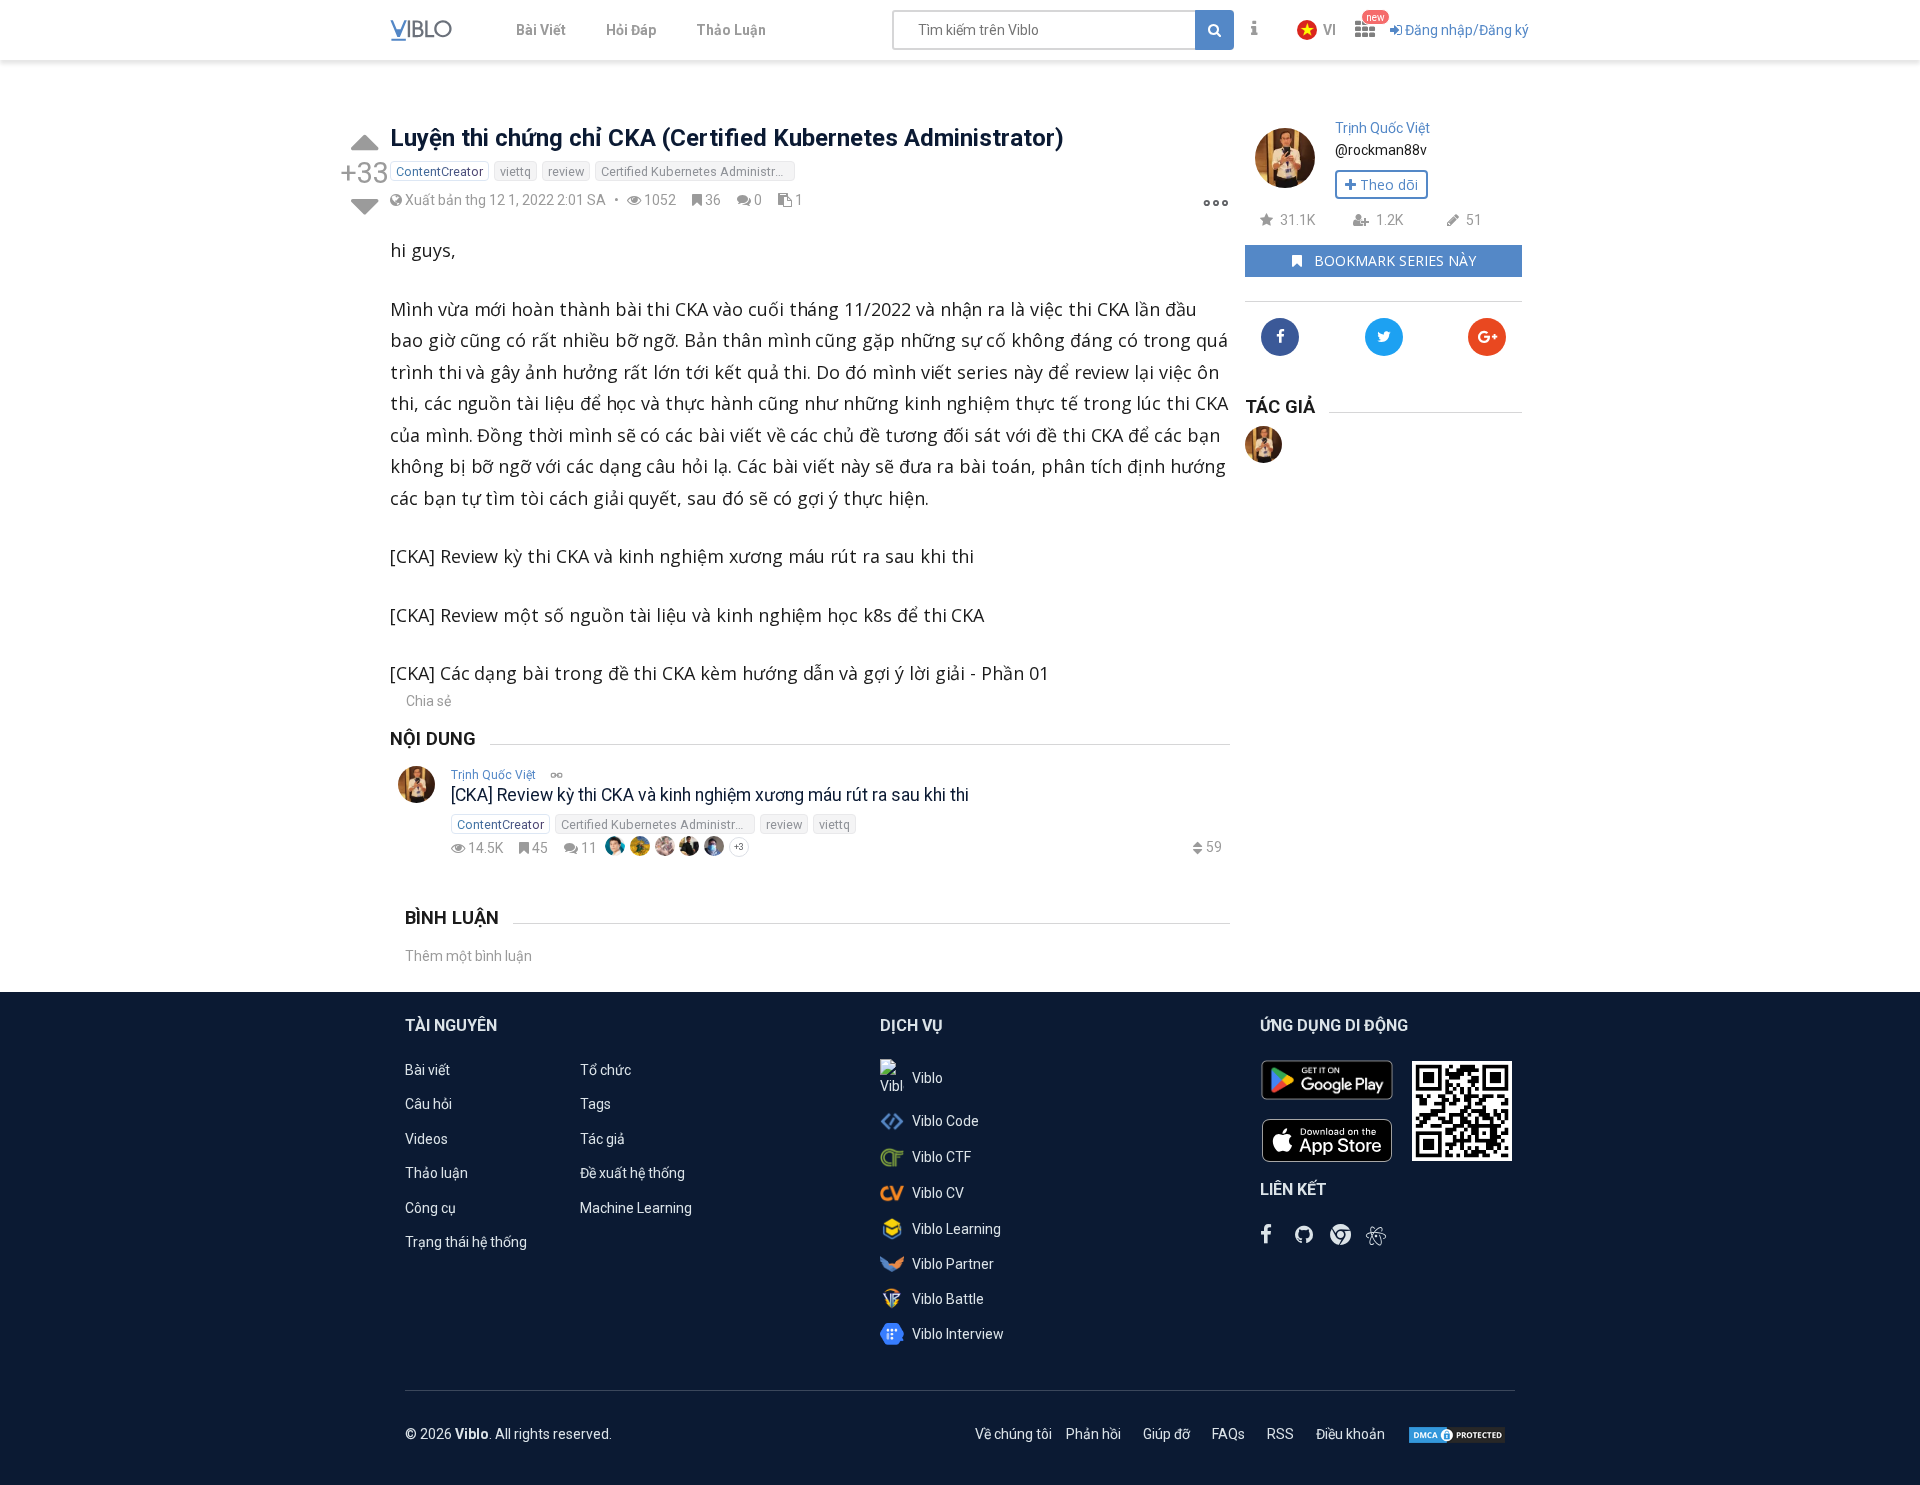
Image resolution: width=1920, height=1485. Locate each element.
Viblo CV (938, 1193)
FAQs (1228, 1434)
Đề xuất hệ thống (632, 1173)
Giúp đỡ (1166, 1434)
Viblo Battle (948, 1299)
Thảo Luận (731, 30)
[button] (1316, 30)
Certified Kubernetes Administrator (698, 171)
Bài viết (427, 1070)
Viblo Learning (956, 1229)
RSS (1280, 1434)
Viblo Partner (953, 1264)
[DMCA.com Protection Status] (1457, 1434)
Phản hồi (1093, 1434)
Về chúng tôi (1013, 1434)
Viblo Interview (958, 1334)
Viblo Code (945, 1121)
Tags (595, 1104)
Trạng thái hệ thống (466, 1242)
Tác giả (602, 1139)
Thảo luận (436, 1173)
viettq (515, 171)
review (566, 171)
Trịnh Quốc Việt (493, 775)
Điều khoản (1350, 1434)
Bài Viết (541, 30)
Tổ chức (605, 1070)
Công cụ (430, 1208)
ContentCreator (439, 171)
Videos (426, 1139)
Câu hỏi (428, 1104)
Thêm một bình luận (468, 956)
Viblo (927, 1078)
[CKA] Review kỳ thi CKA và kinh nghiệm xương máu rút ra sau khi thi (710, 795)
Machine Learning (636, 1208)
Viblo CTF (941, 1157)
